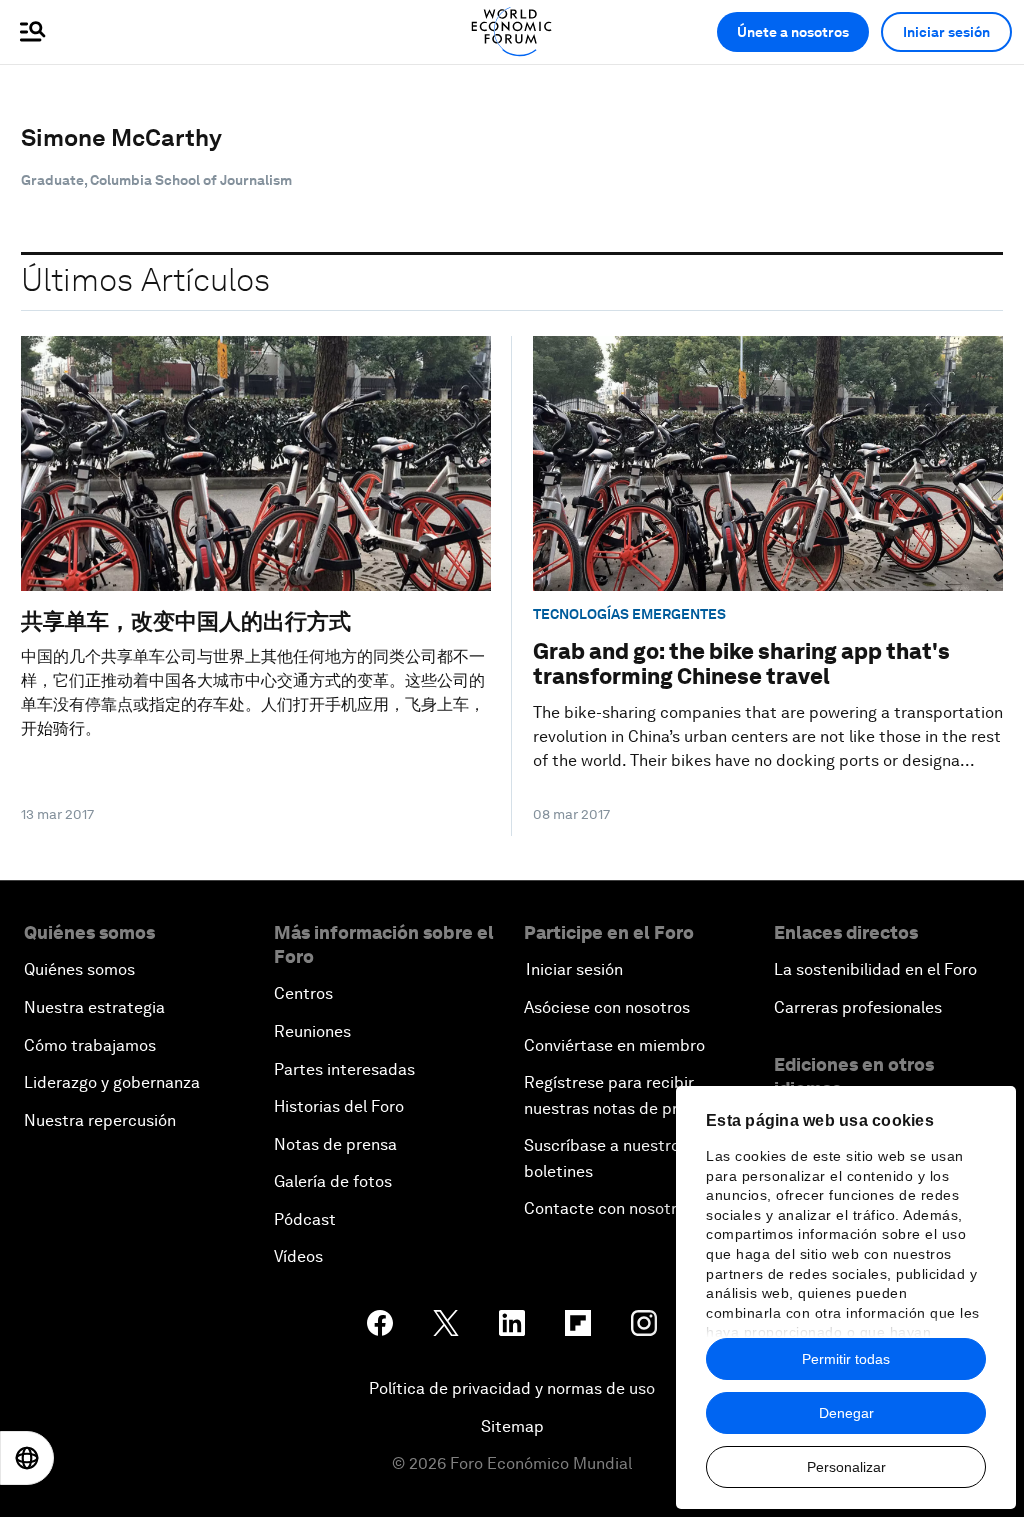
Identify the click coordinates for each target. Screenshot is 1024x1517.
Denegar (846, 1413)
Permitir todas (846, 1359)
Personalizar (846, 1467)
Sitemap (512, 1426)
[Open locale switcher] (27, 1458)
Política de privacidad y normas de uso (512, 1388)
